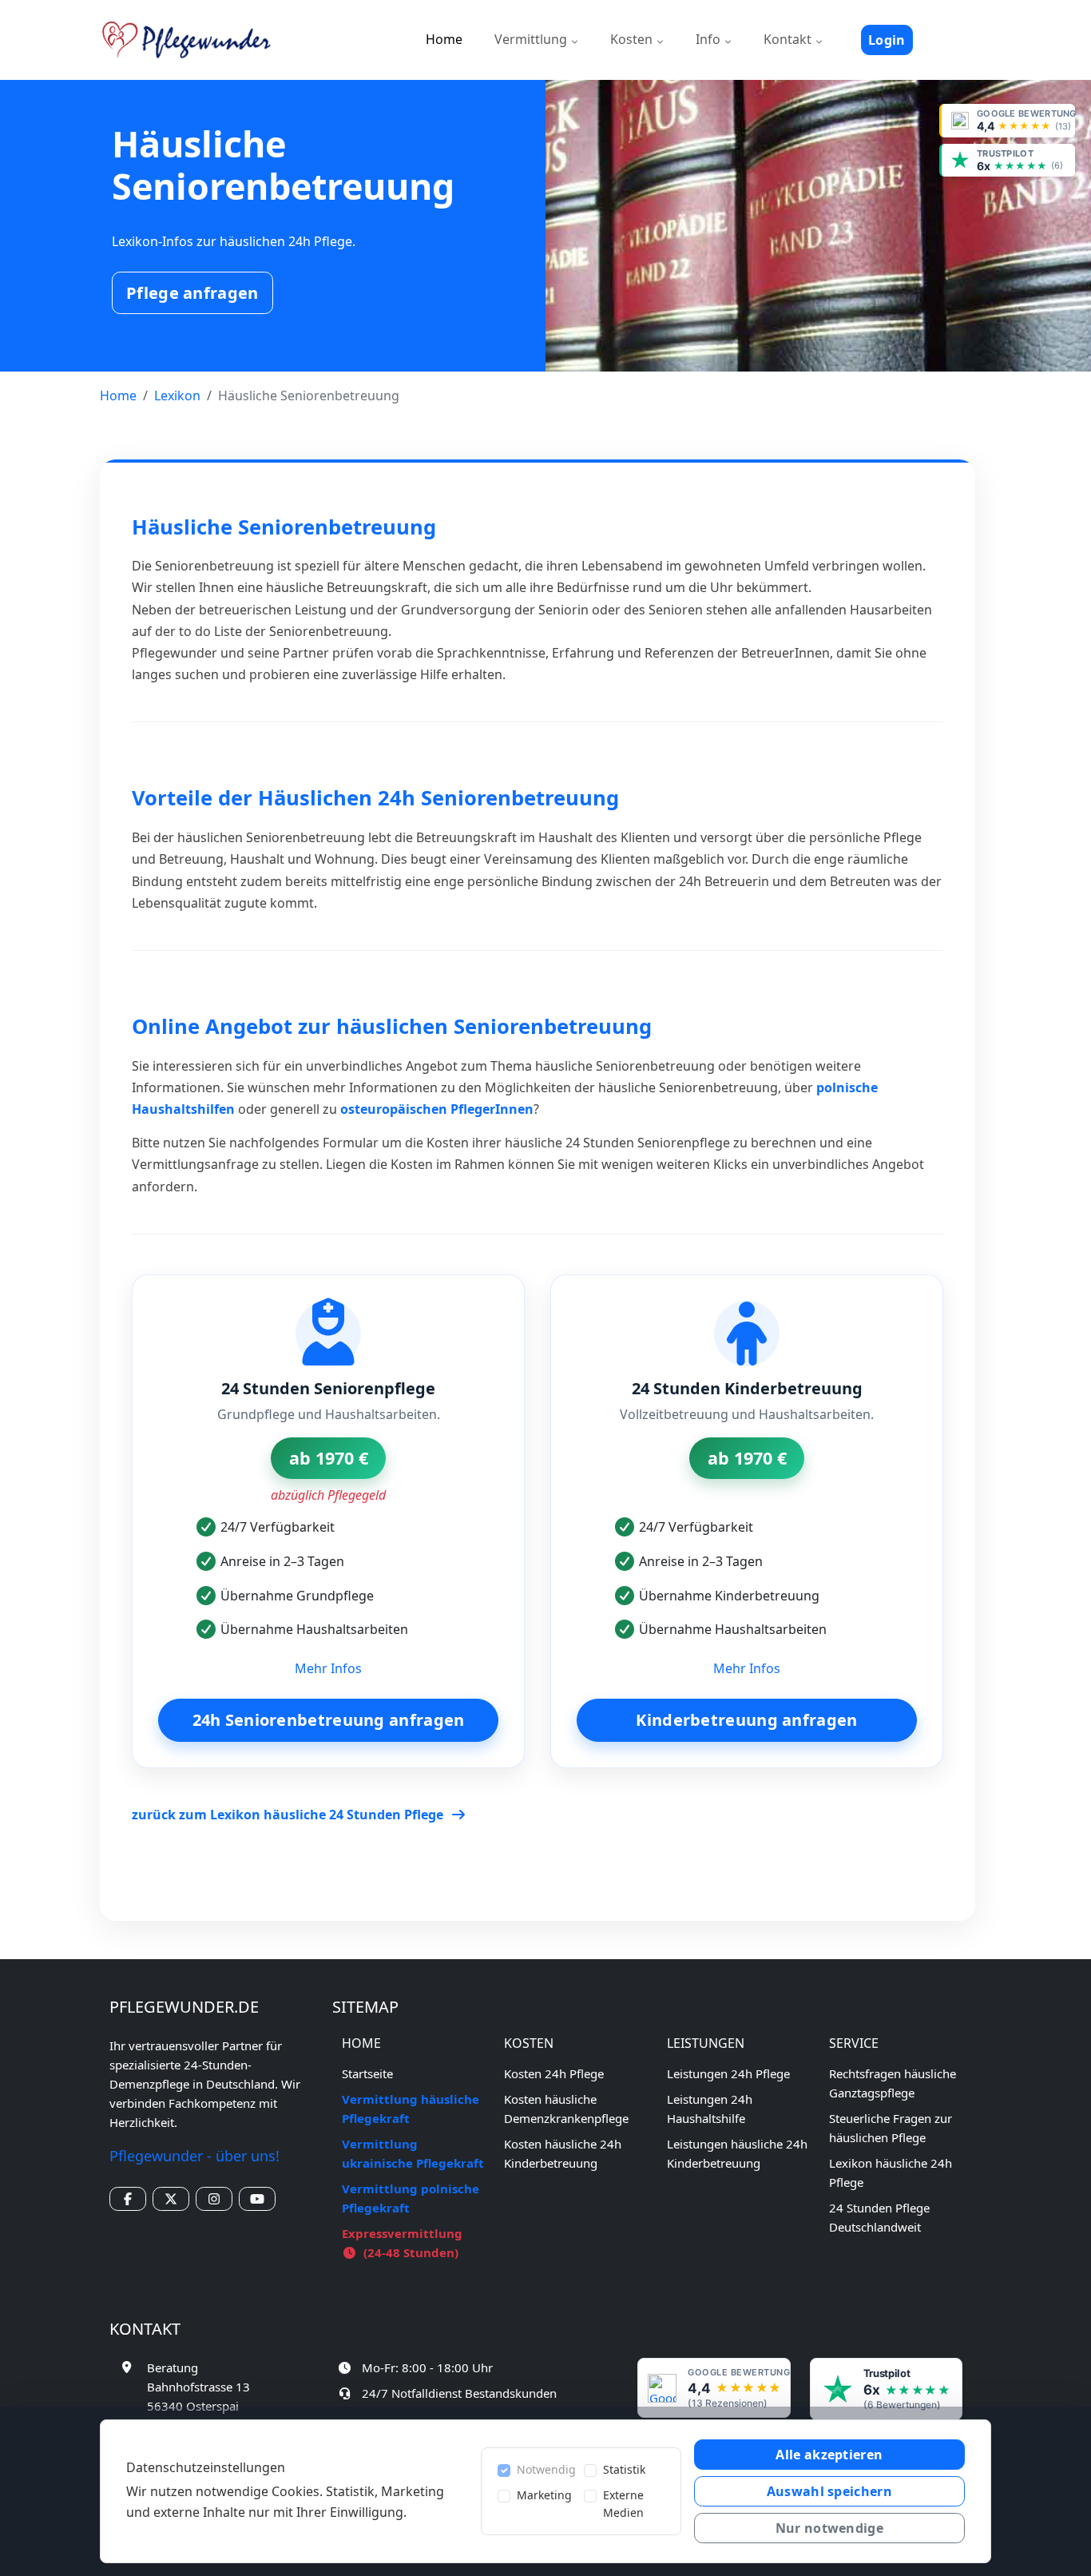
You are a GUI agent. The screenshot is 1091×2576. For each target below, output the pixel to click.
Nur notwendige (829, 2528)
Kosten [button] (633, 39)
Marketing (544, 2495)
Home (444, 39)
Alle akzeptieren (829, 2455)
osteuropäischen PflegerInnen (437, 1109)
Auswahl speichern (829, 2491)
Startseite (367, 2073)
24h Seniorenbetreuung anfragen (329, 1720)
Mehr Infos (328, 1668)
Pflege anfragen (192, 293)
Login (887, 40)
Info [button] (710, 39)
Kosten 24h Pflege (554, 2073)
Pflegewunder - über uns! (194, 2156)
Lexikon (177, 396)
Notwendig (546, 2469)
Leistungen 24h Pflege (728, 2073)
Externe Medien (623, 2504)
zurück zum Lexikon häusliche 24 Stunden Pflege (289, 1815)
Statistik (624, 2469)
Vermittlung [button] (532, 39)
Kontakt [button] (789, 39)
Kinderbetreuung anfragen (746, 1720)
